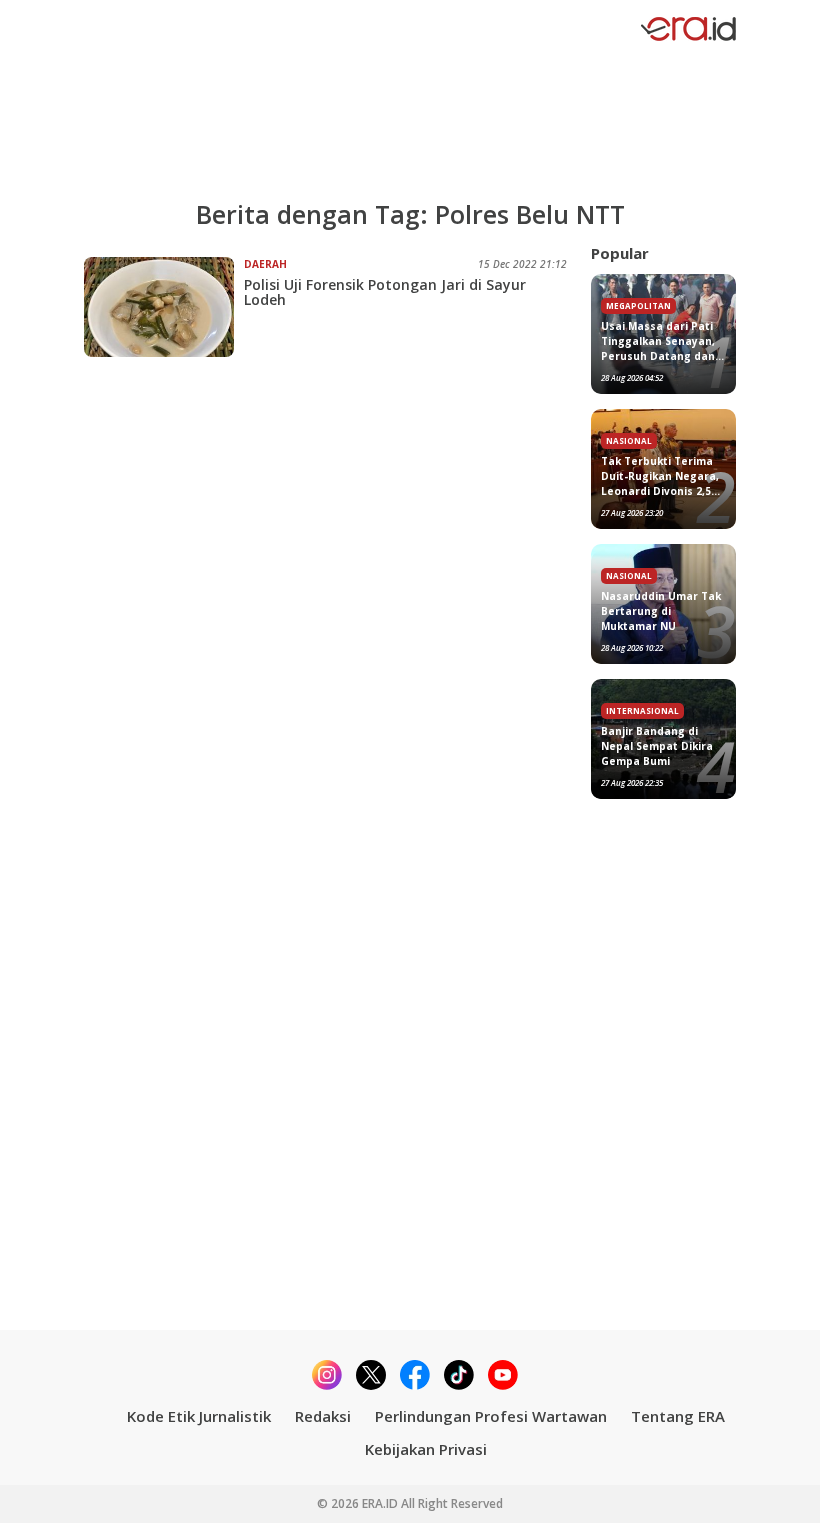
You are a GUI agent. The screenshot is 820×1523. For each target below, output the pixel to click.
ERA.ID (381, 1503)
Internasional (642, 710)
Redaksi (323, 1416)
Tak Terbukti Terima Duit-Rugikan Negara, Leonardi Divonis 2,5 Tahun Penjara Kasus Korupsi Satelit (660, 476)
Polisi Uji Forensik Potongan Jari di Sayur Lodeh (385, 292)
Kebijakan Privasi (426, 1449)
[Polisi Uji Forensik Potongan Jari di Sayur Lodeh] (164, 307)
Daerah (265, 264)
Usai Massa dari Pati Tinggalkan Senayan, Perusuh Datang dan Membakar (658, 341)
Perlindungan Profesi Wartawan (491, 1416)
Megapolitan (638, 305)
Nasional (629, 440)
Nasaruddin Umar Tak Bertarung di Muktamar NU (661, 611)
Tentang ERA (678, 1416)
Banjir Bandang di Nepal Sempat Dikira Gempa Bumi (657, 746)
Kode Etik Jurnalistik (199, 1416)
